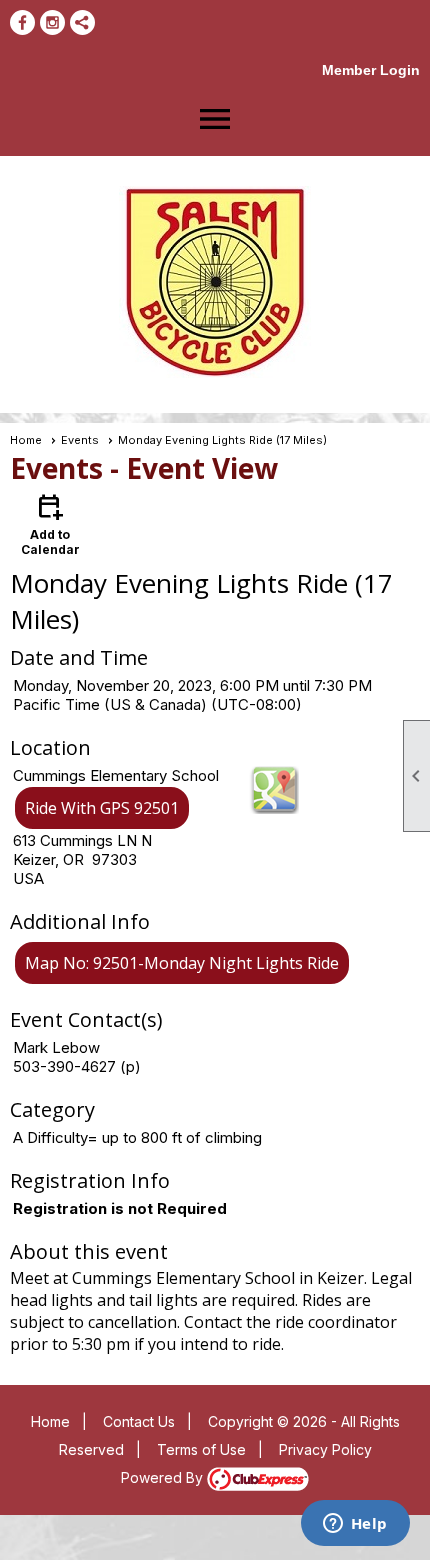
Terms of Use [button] (201, 1449)
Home (26, 440)
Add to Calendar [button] (50, 523)
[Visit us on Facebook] (22, 22)
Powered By (164, 1477)
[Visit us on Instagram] (52, 22)
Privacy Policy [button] (325, 1449)
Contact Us (139, 1421)
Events (80, 440)
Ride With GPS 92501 (102, 808)
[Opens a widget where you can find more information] (355, 1525)
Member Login (371, 70)
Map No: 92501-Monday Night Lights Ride (182, 963)
